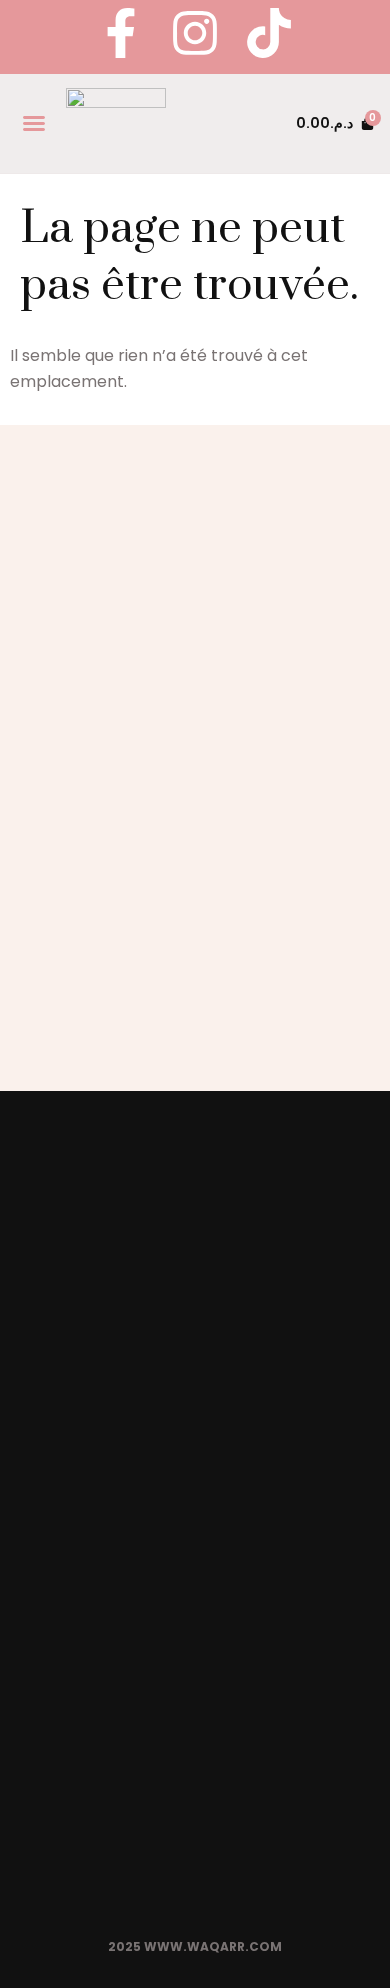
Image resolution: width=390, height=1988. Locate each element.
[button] (34, 123)
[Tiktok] (269, 33)
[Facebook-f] (121, 33)
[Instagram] (195, 33)
